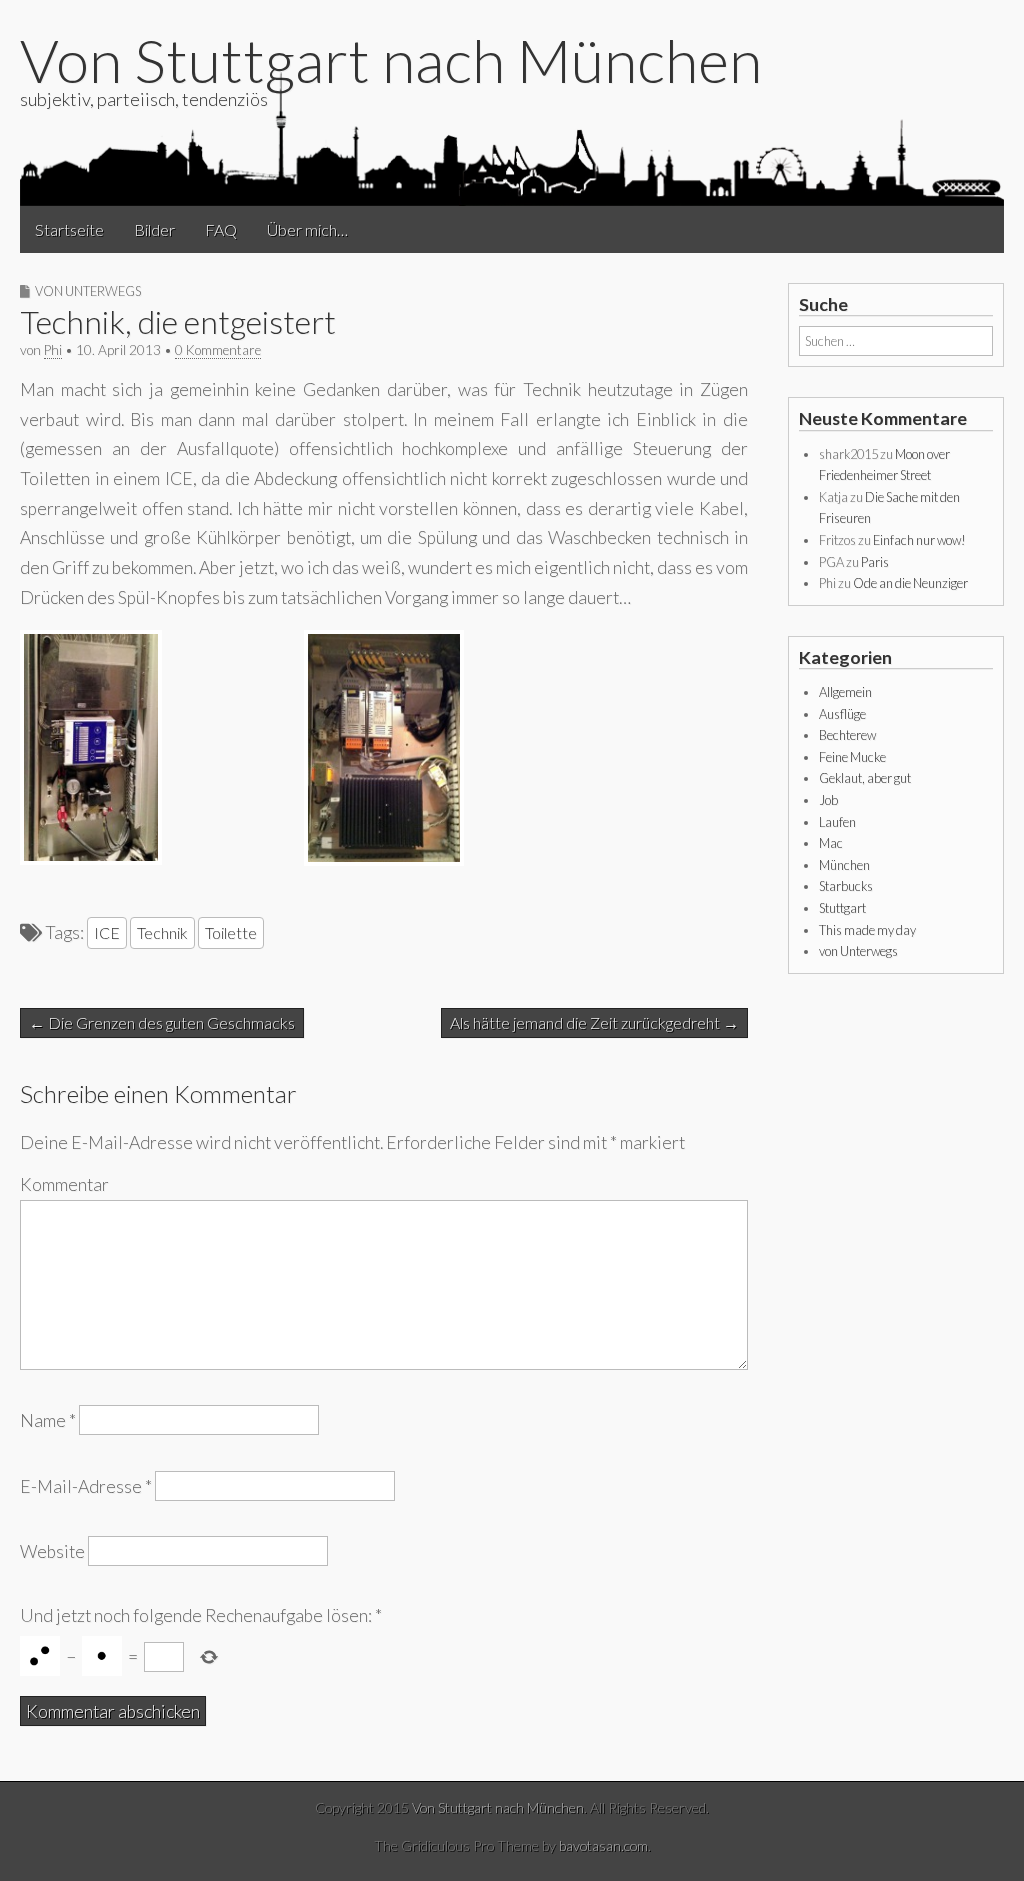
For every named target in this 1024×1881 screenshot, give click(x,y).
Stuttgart (842, 908)
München (844, 865)
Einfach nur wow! (919, 540)
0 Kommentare (218, 350)
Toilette (231, 932)
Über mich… (307, 229)
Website (52, 1550)
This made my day (867, 930)
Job (828, 800)
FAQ (221, 229)
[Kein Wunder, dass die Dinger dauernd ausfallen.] (384, 859)
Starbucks (846, 886)
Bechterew (847, 735)
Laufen (837, 822)
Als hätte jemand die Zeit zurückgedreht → (594, 1022)
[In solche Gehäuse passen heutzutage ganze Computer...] (91, 858)
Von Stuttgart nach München (391, 60)
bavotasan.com (603, 1845)
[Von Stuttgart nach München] (512, 137)
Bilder (154, 229)
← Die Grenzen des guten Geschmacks (162, 1022)
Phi (53, 350)
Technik (162, 932)
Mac (831, 843)
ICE (107, 932)
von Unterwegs (88, 291)
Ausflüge (842, 714)
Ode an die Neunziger (910, 583)
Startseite (69, 229)
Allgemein (845, 692)
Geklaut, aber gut (865, 778)
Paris (875, 562)
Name (48, 1420)
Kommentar (64, 1184)
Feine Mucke (852, 757)
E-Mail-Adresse (86, 1485)
